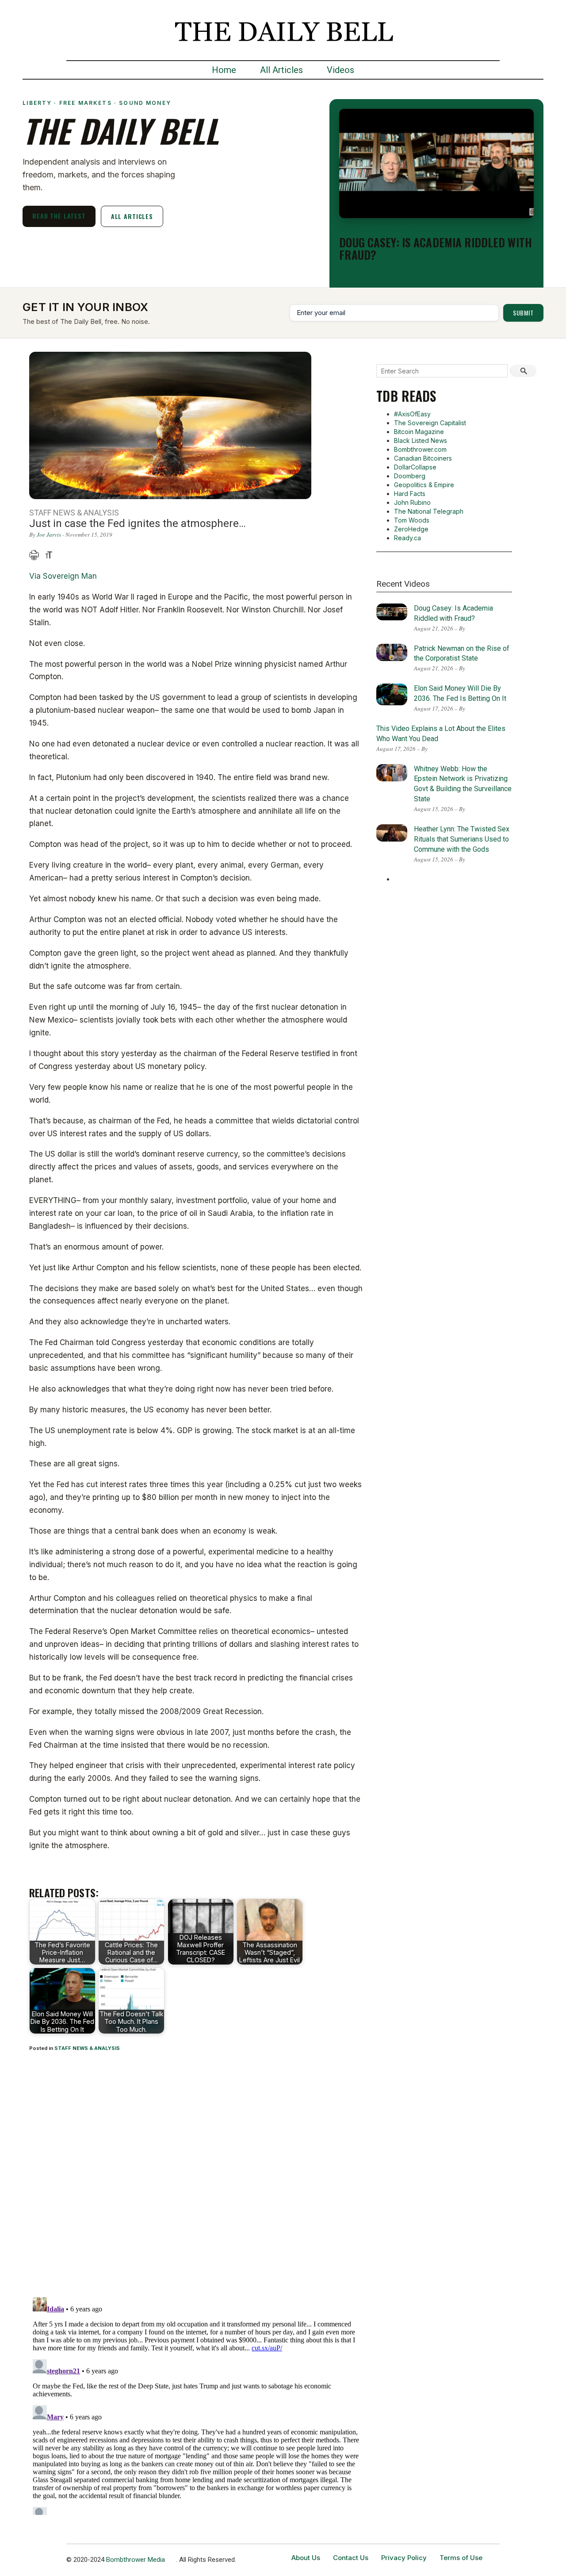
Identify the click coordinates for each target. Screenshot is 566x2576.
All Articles (281, 70)
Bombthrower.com (420, 449)
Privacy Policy (404, 2558)
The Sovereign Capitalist (430, 423)
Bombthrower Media (136, 2560)
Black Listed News (421, 440)
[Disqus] (196, 2176)
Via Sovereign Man (63, 576)
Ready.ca (407, 538)
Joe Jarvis (49, 534)
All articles (132, 216)
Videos (340, 70)
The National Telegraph (429, 511)
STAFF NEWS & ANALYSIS (87, 2048)
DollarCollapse (415, 467)
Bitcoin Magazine (419, 432)
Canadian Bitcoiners (423, 458)
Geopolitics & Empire (424, 485)
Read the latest (59, 216)
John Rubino (412, 502)
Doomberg (410, 476)
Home (224, 70)
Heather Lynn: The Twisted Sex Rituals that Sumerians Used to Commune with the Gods (462, 839)
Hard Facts (410, 494)
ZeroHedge (411, 529)
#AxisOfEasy (412, 414)
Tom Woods (412, 520)
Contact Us (351, 2558)
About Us (306, 2558)
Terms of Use (461, 2558)
